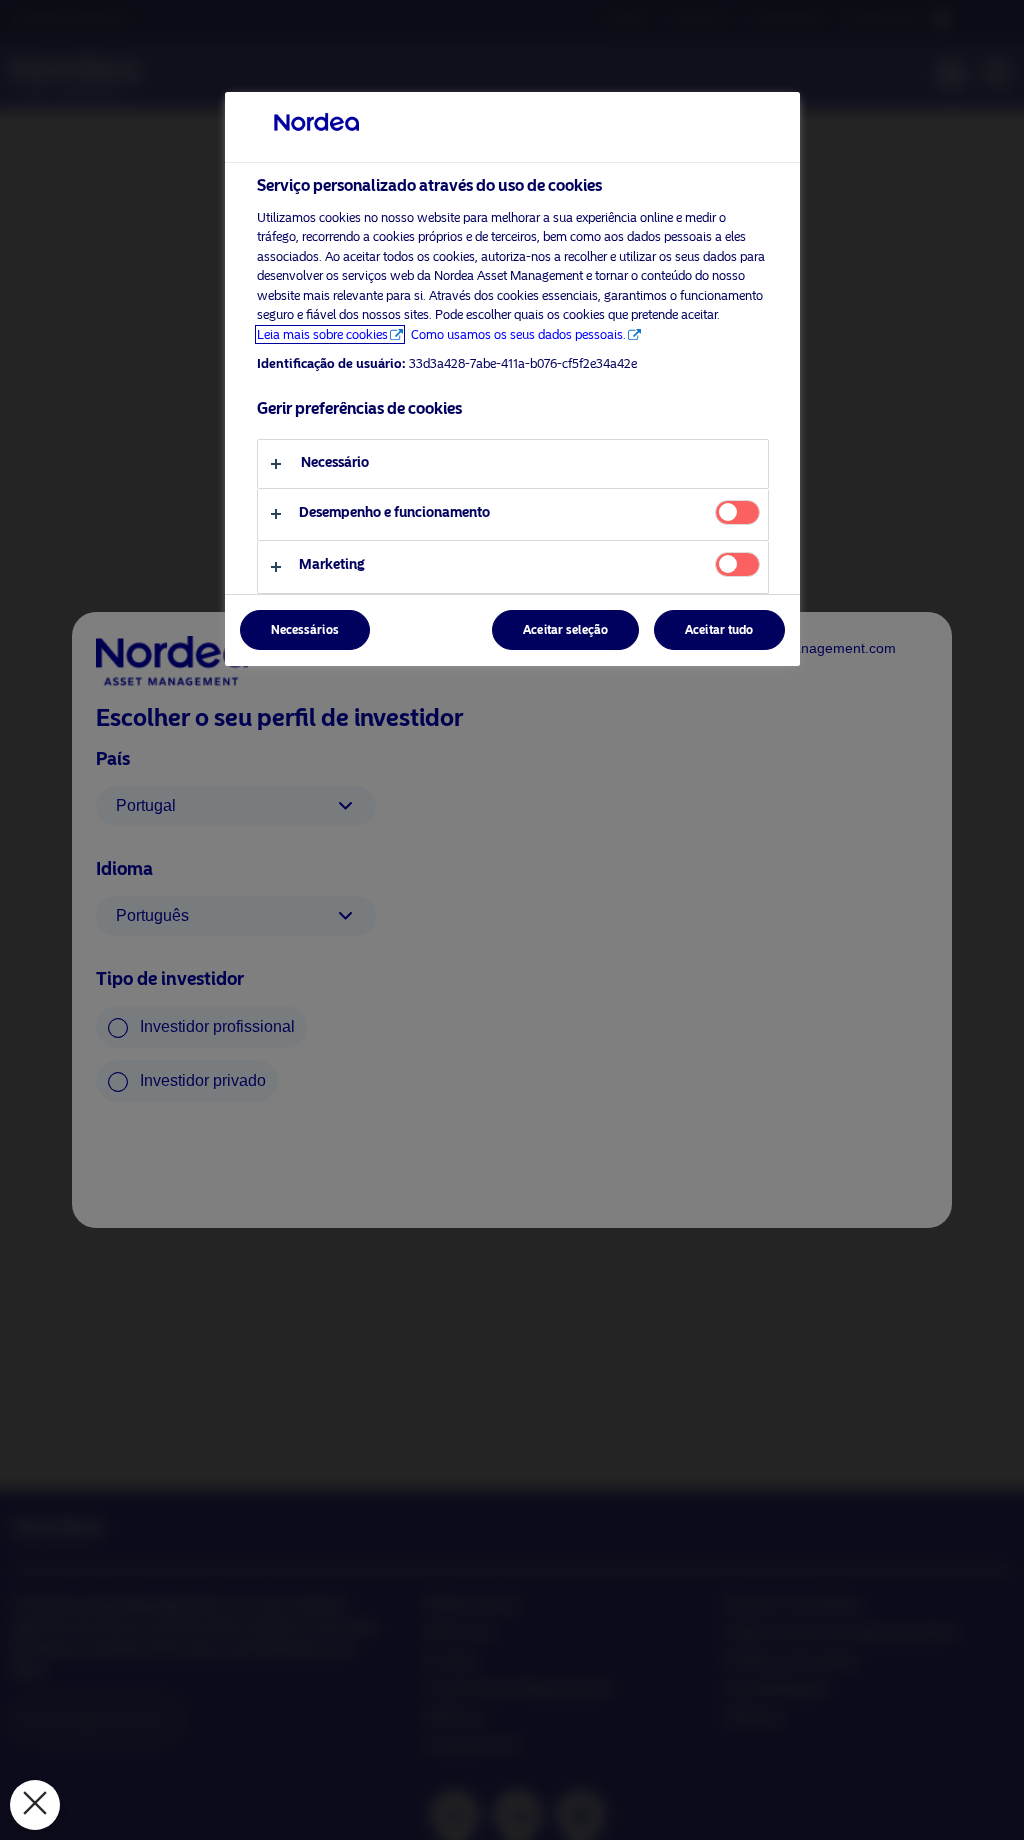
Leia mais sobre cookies (322, 334)
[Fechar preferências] (35, 1805)
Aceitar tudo (719, 630)
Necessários (305, 630)
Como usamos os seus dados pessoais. (518, 334)
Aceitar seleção (565, 630)
